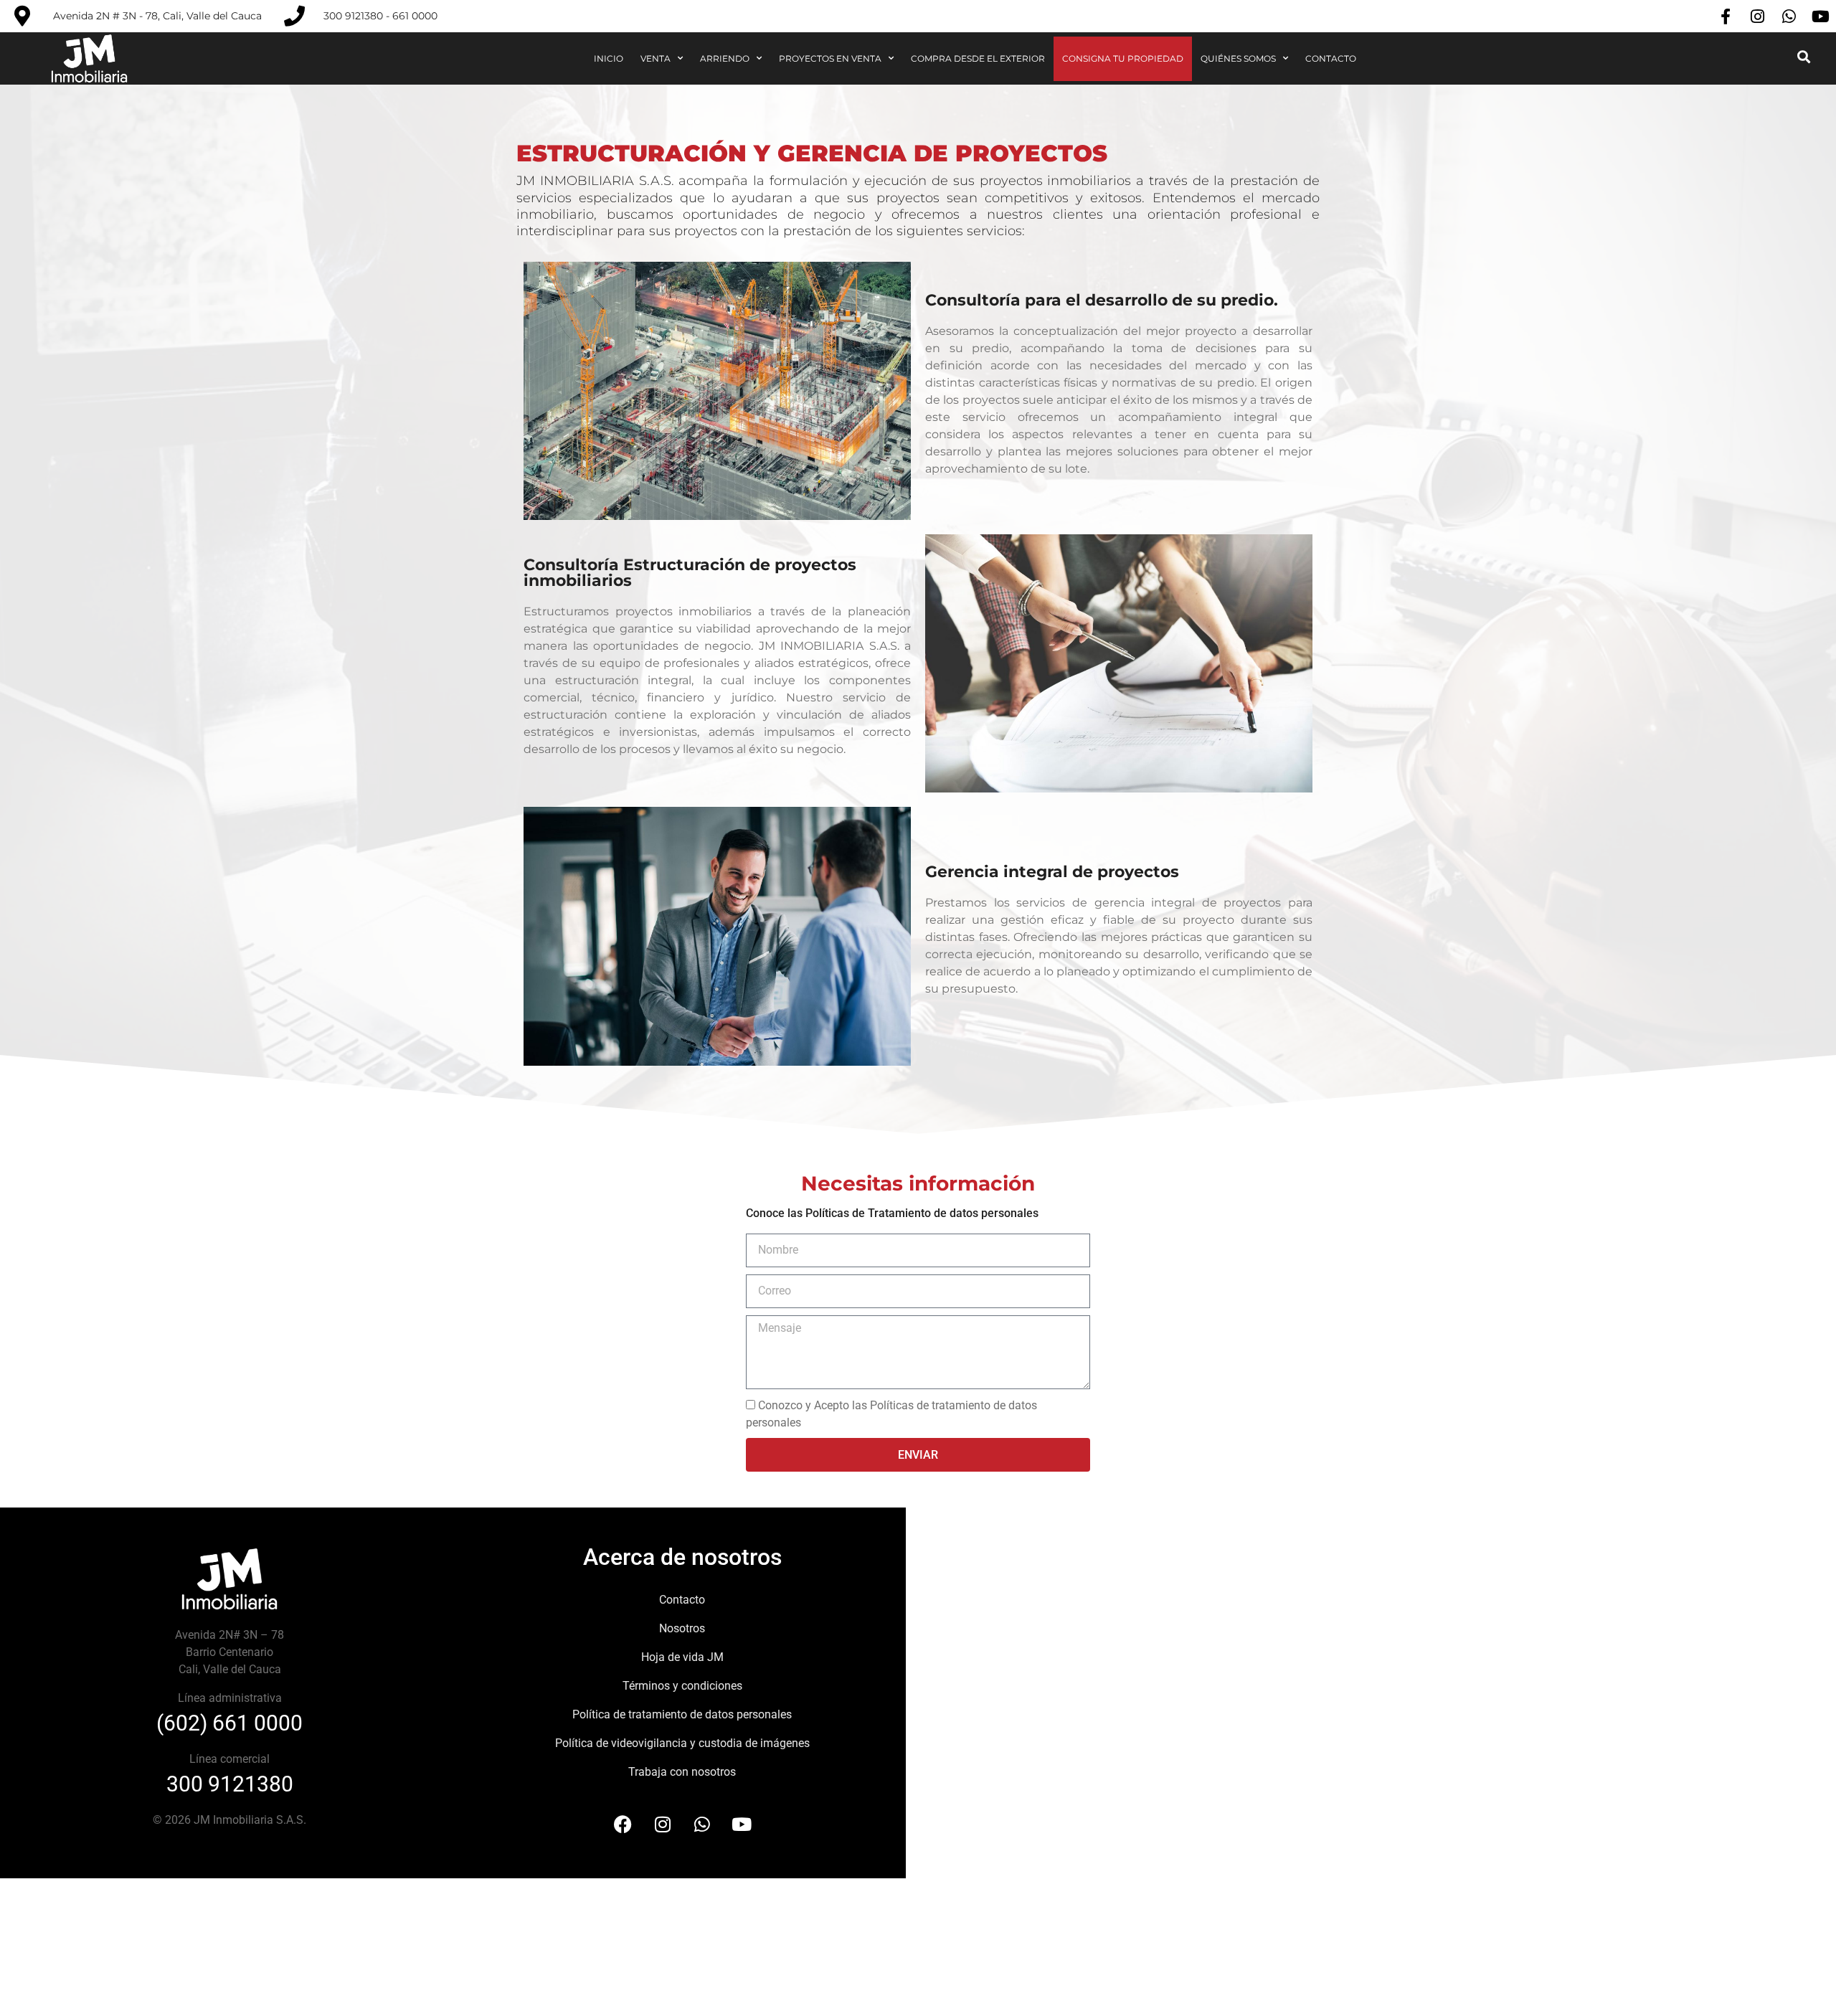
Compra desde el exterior (978, 58)
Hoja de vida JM (682, 1657)
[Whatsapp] (1789, 16)
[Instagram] (1757, 16)
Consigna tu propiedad (1123, 58)
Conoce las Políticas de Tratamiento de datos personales (892, 1213)
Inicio (609, 58)
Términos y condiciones (682, 1686)
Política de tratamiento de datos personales (682, 1714)
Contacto (1331, 58)
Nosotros (682, 1628)
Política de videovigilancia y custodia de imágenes (682, 1743)
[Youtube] (1820, 16)
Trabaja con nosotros (682, 1772)
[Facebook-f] (1726, 16)
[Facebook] (623, 1825)
